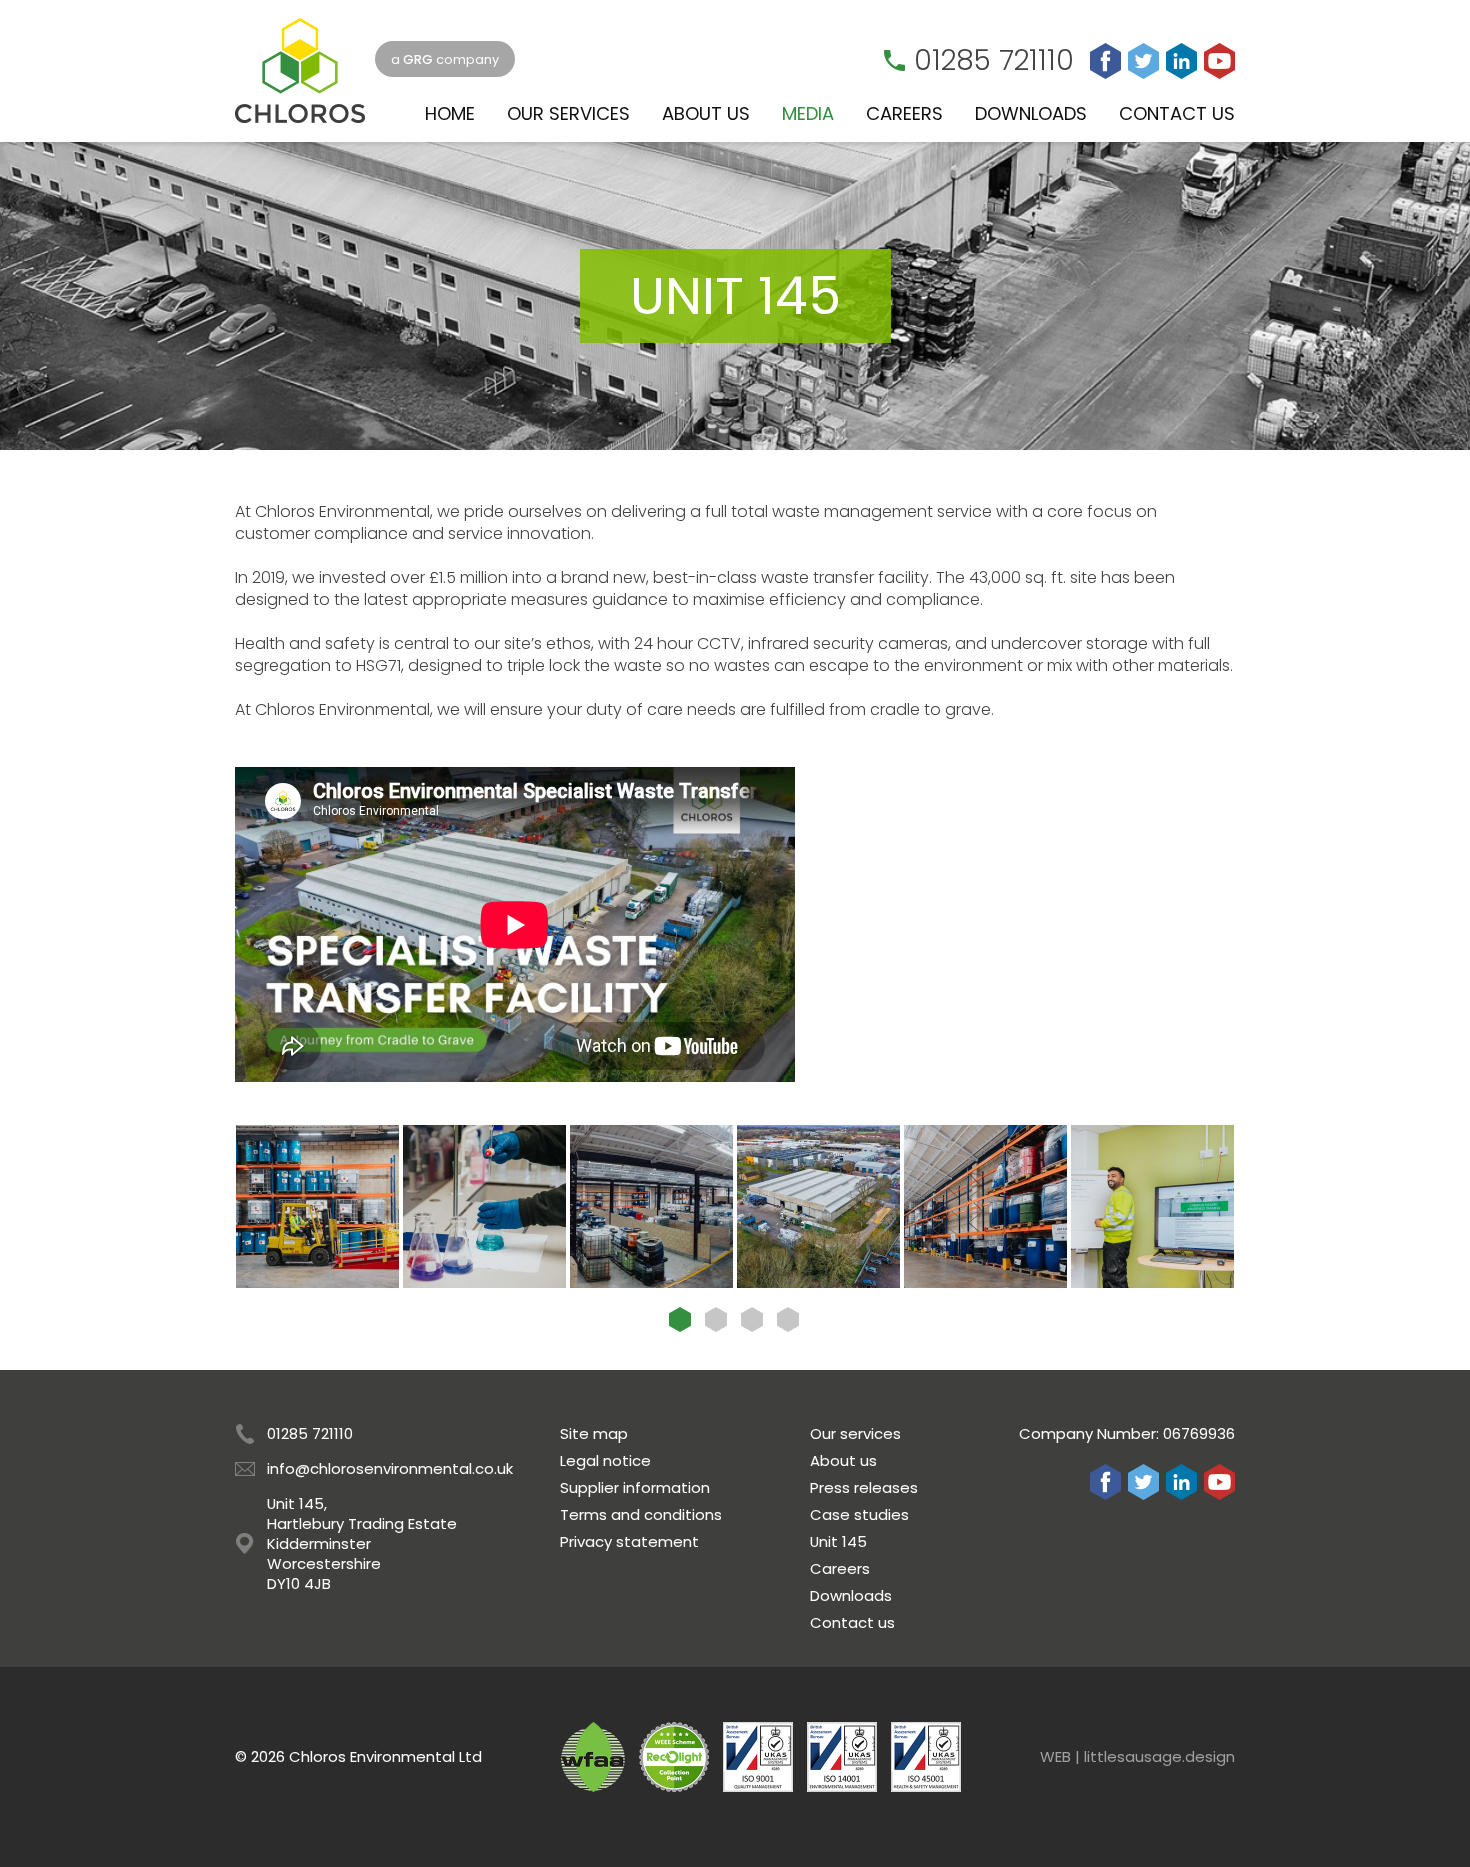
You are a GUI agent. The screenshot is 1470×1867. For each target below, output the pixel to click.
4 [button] (788, 1319)
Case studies (859, 1514)
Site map (594, 1433)
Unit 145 (838, 1541)
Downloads (1031, 113)
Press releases (864, 1487)
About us (843, 1460)
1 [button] (680, 1319)
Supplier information (635, 1487)
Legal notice (605, 1460)
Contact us (852, 1622)
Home (450, 113)
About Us (706, 113)
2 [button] (716, 1319)
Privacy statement (629, 1541)
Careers (904, 113)
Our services (855, 1433)
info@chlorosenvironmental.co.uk (390, 1468)
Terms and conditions (641, 1514)
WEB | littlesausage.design (1137, 1756)
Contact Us (1177, 113)
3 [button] (752, 1319)
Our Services (568, 113)
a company (445, 59)
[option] (317, 1206)
